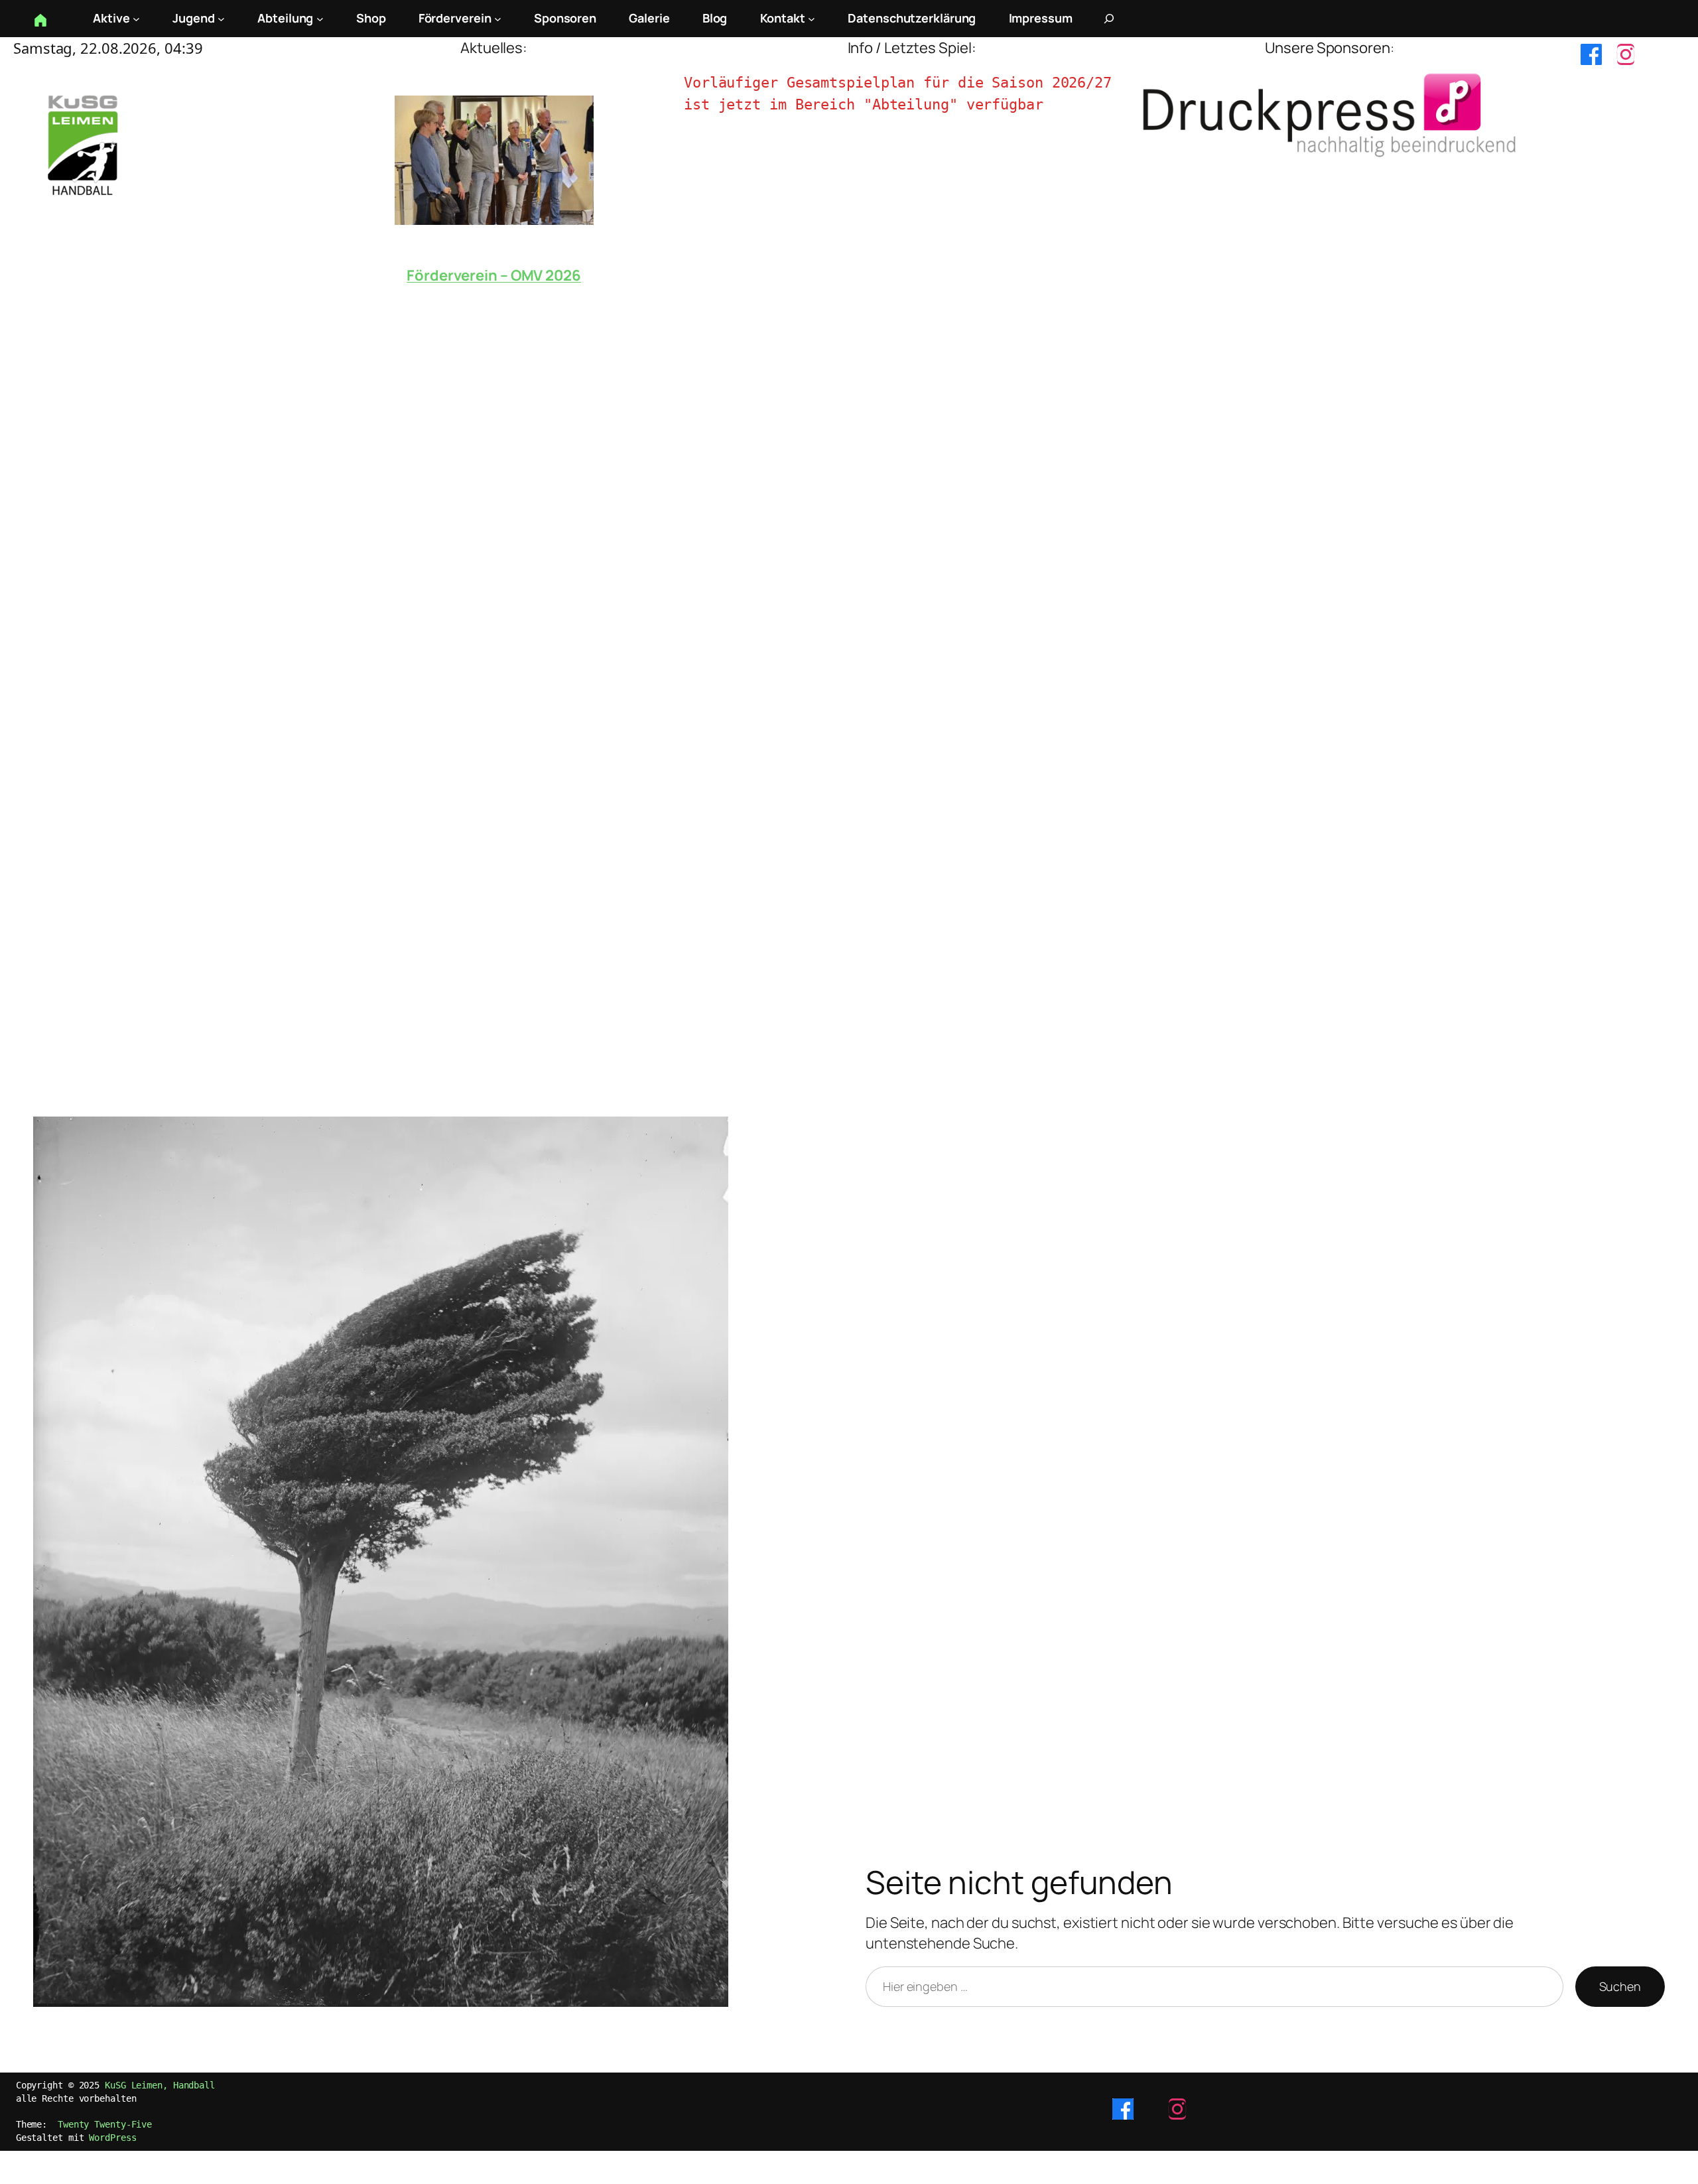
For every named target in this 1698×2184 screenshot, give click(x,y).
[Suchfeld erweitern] (1109, 19)
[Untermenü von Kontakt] (812, 19)
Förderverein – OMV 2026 (494, 275)
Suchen (1620, 1986)
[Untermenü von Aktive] (136, 19)
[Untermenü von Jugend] (221, 19)
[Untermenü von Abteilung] (320, 19)
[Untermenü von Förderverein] (498, 19)
